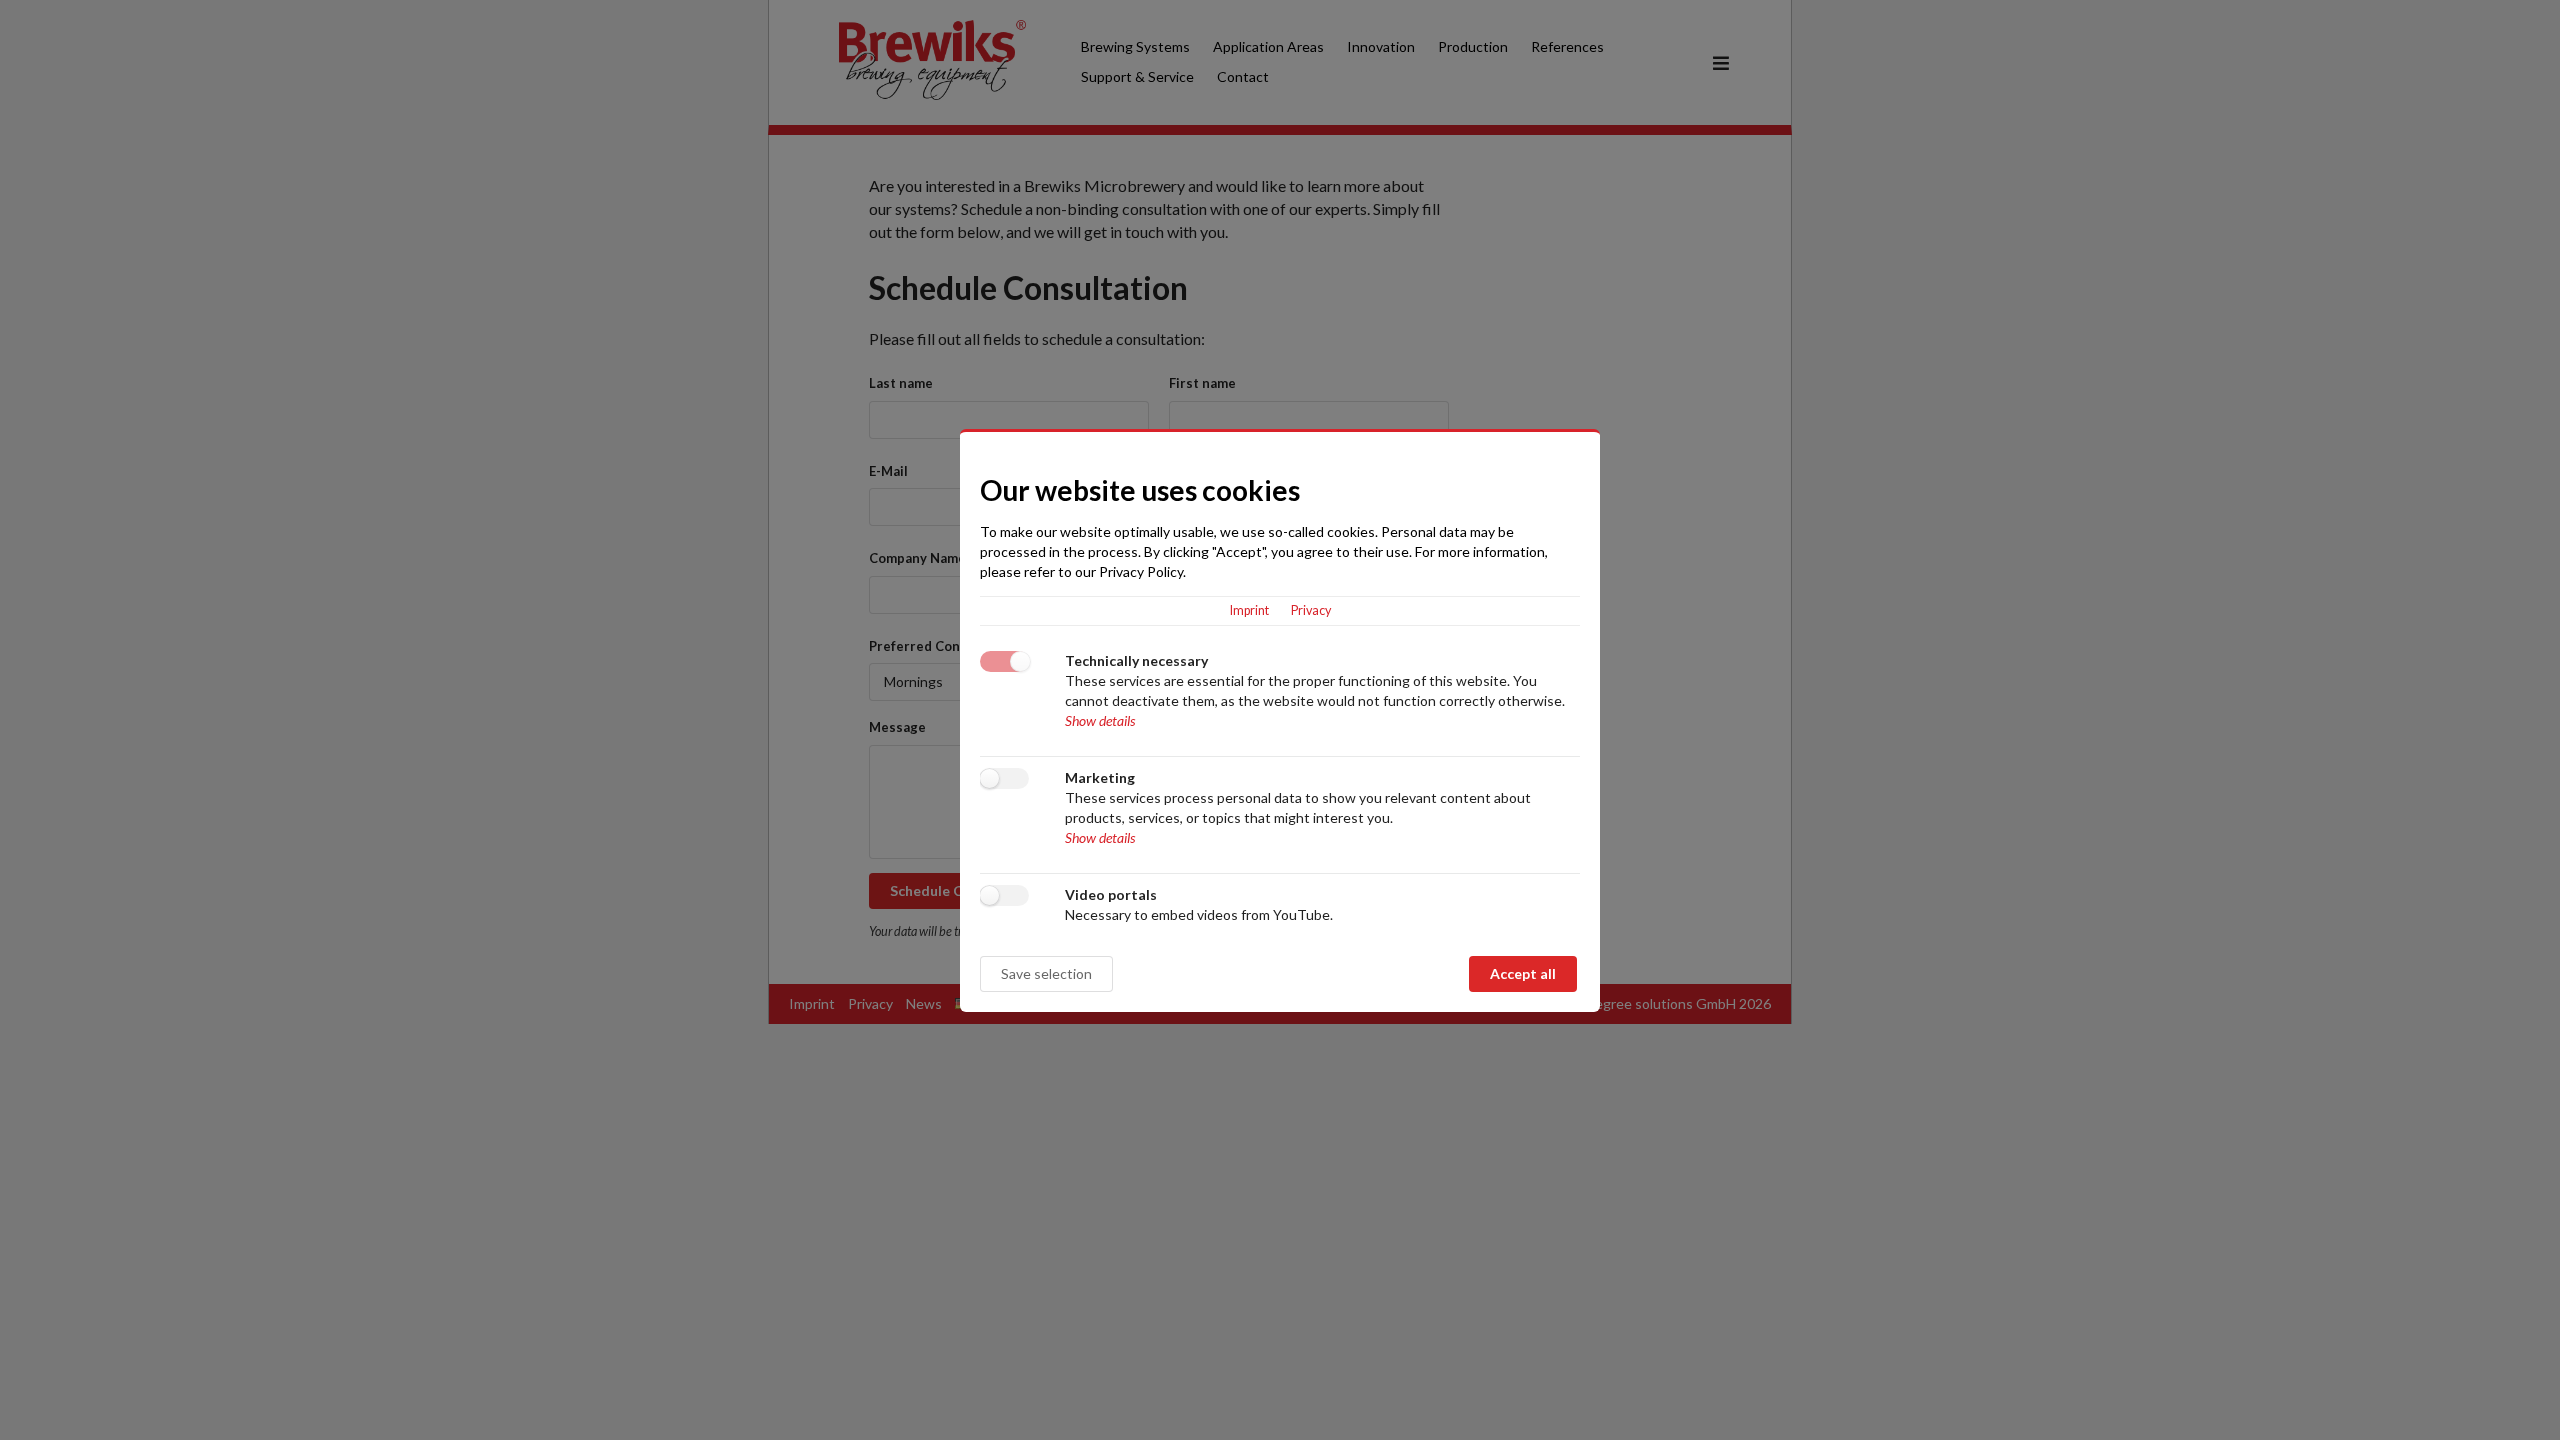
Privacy (1311, 610)
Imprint (1249, 610)
